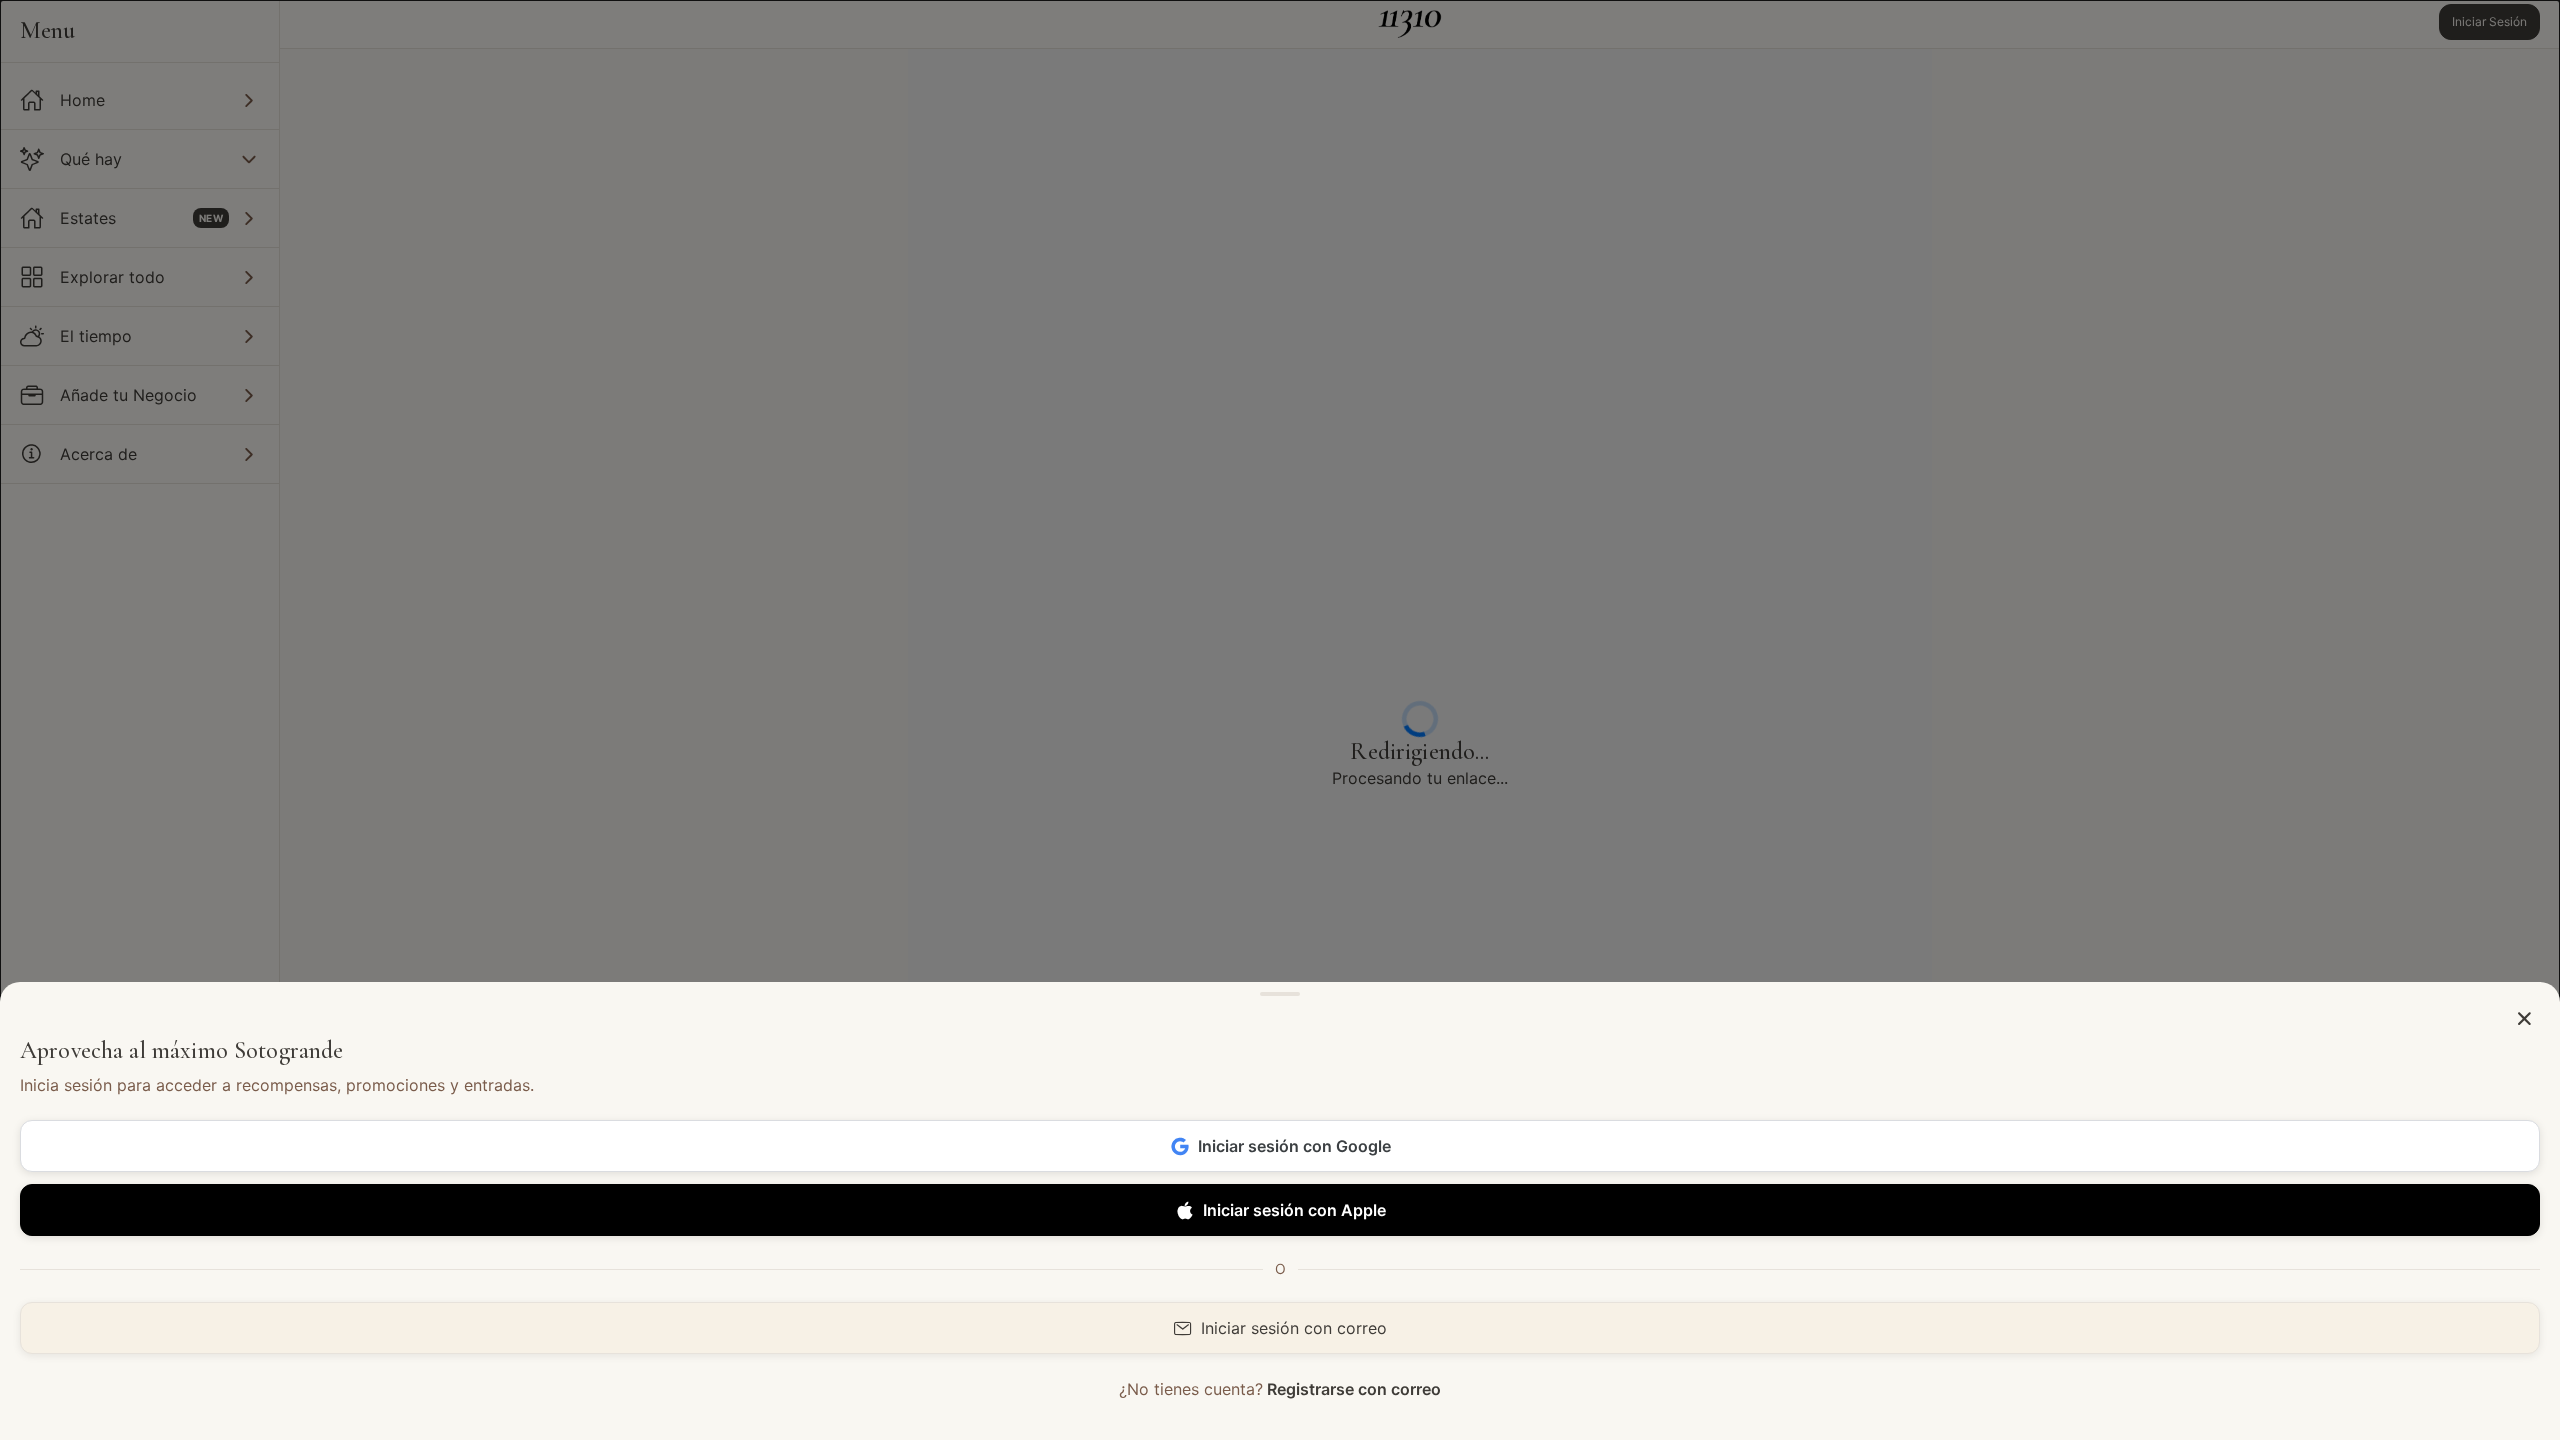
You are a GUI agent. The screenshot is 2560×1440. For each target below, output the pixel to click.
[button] (2524, 1019)
